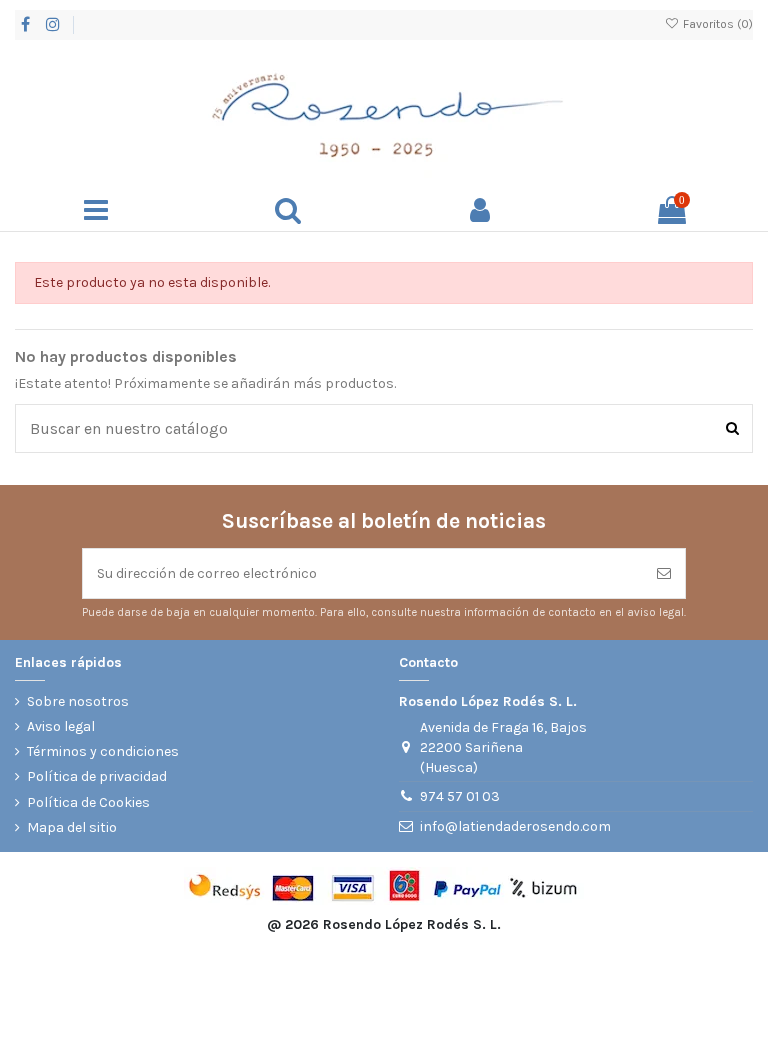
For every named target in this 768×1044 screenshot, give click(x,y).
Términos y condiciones (103, 751)
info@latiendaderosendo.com (515, 826)
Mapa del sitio (72, 827)
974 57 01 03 (460, 796)
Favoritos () (716, 24)
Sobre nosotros (78, 701)
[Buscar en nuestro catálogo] (732, 428)
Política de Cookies (88, 802)
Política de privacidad (97, 776)
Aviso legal (61, 726)
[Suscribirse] (664, 573)
